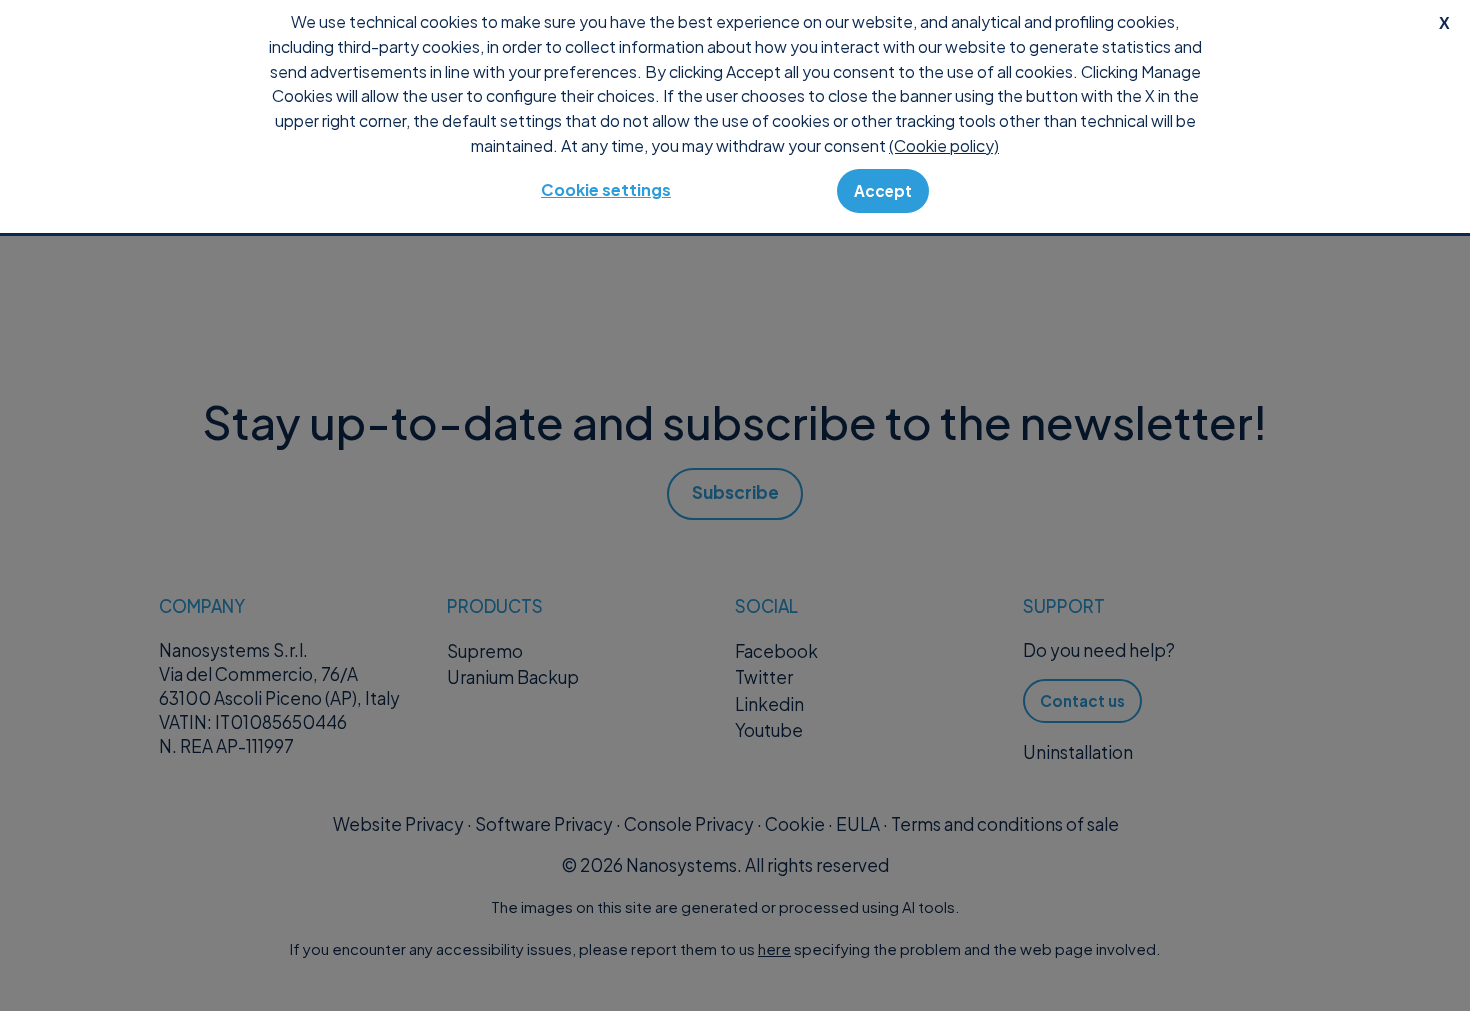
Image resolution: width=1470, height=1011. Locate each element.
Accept (883, 190)
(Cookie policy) (944, 145)
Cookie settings (606, 189)
